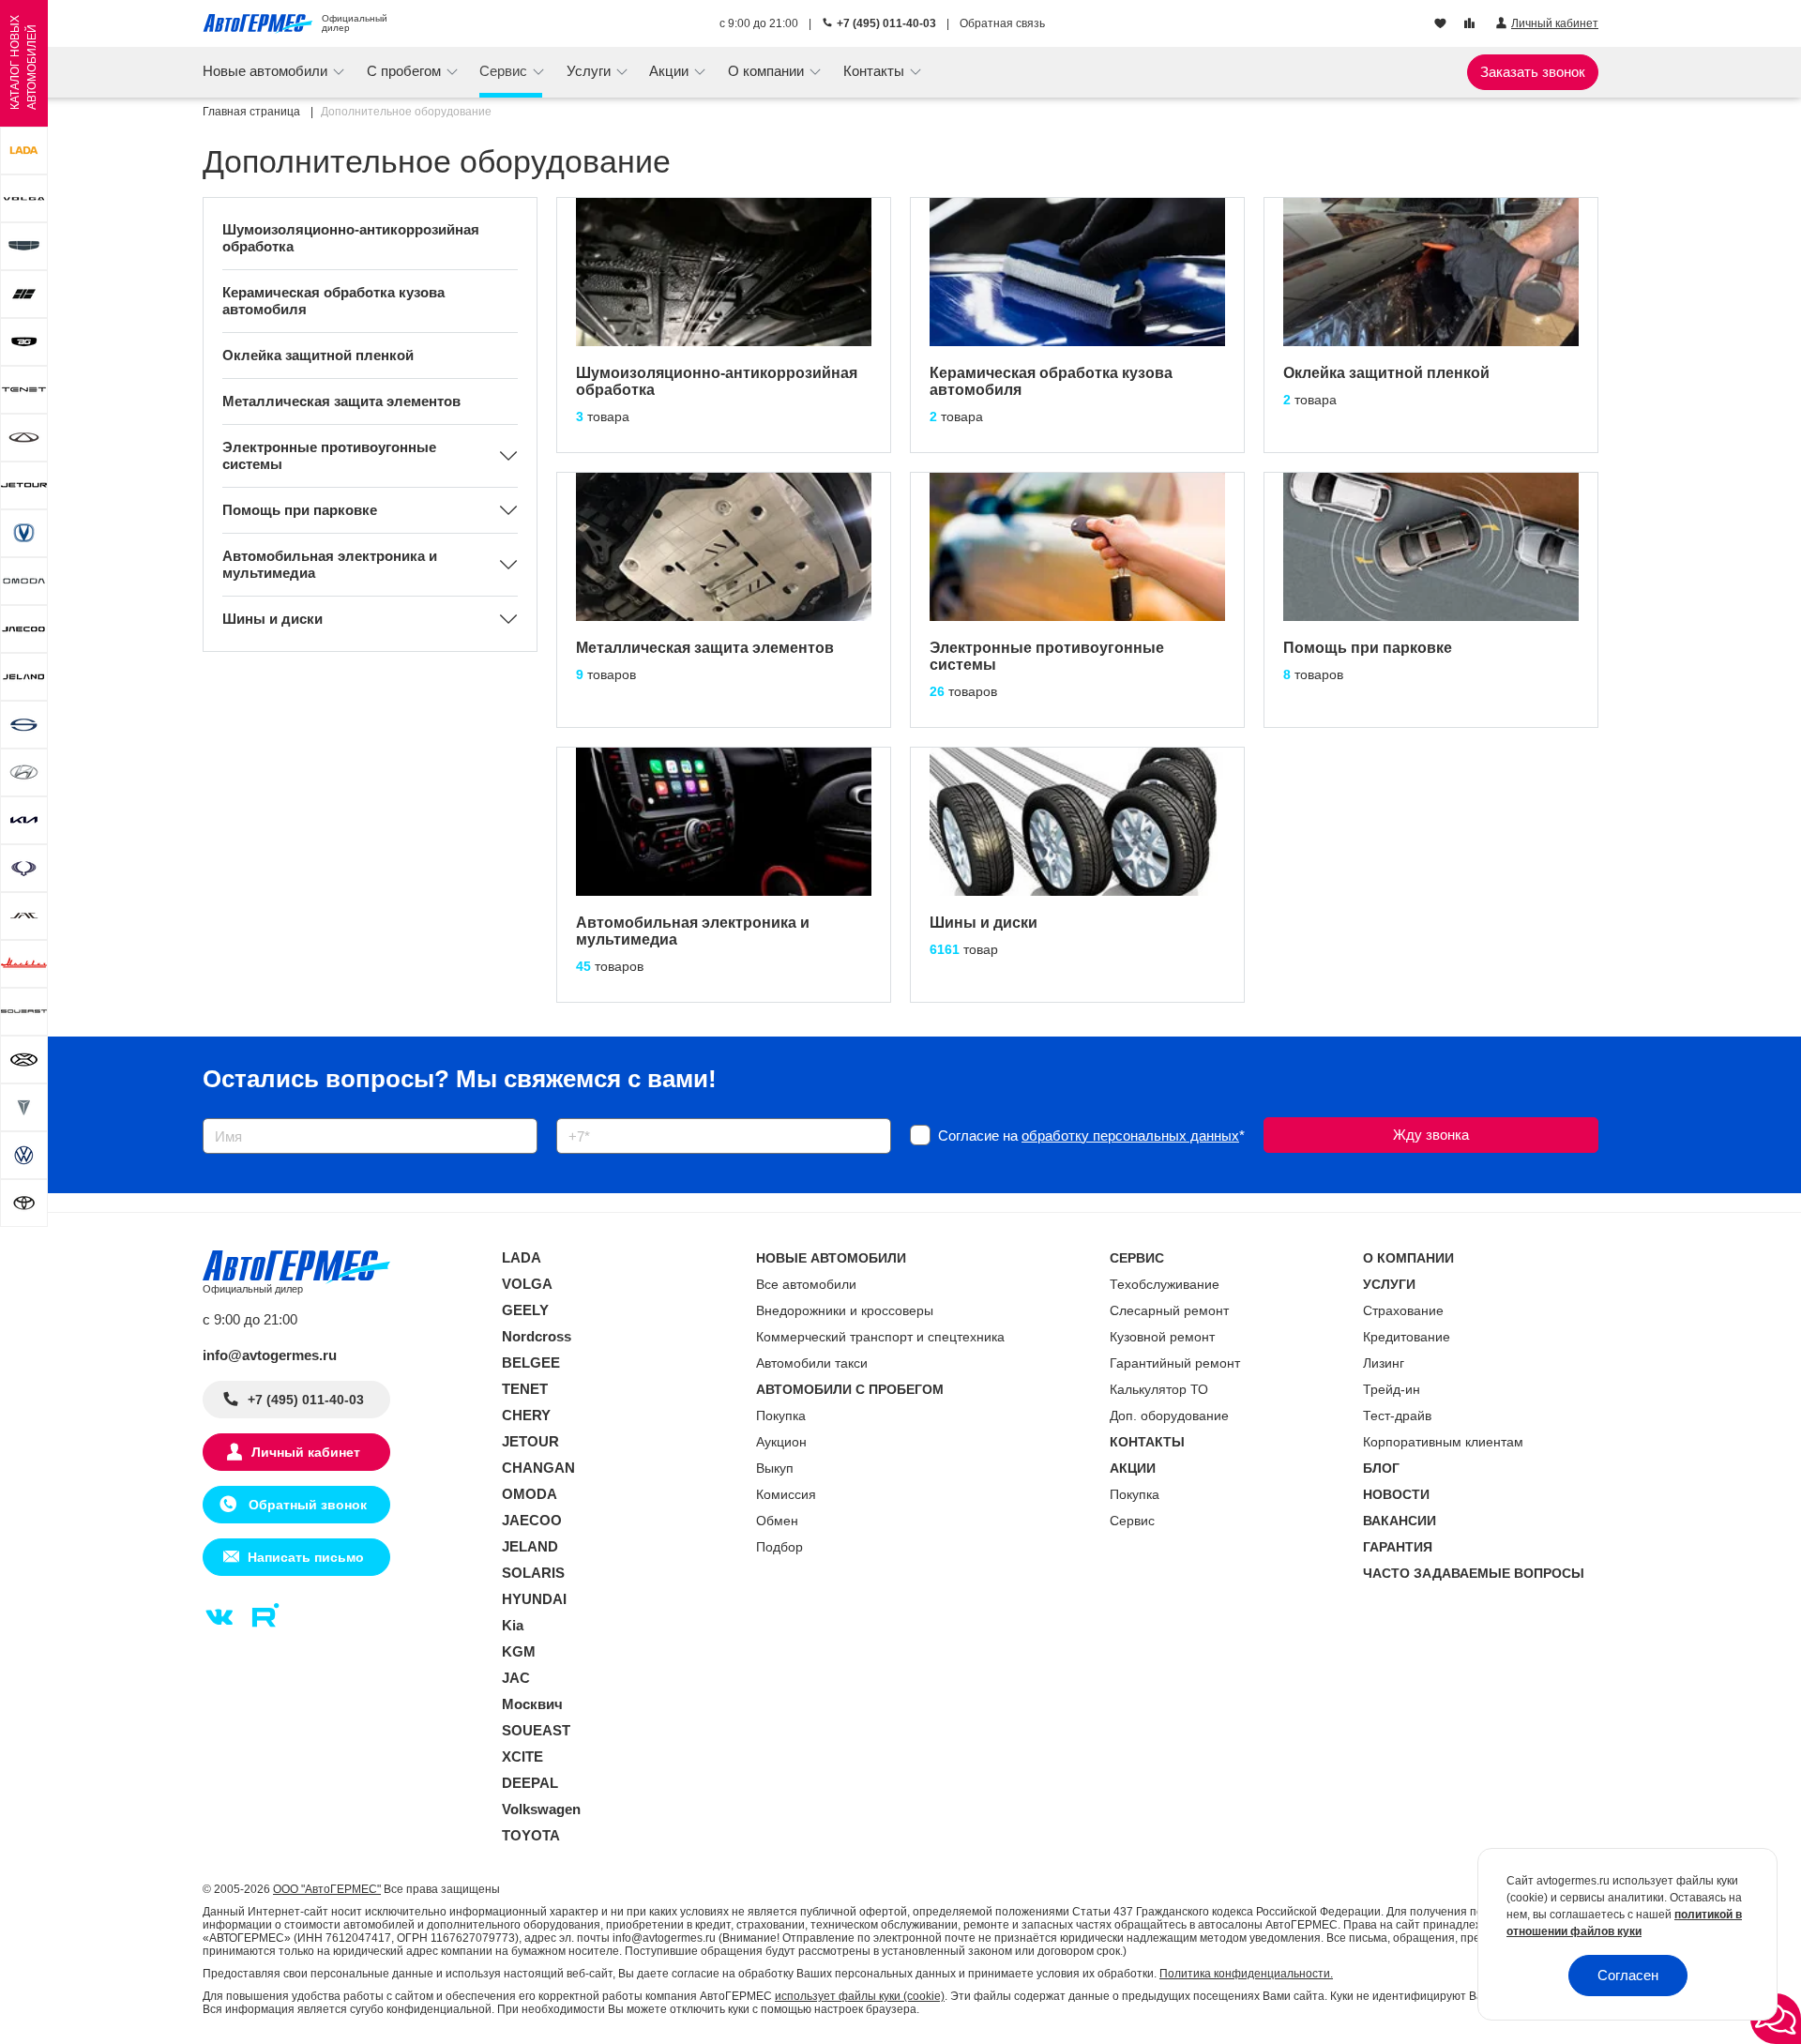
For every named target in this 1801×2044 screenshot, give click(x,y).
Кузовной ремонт (1162, 1337)
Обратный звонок (306, 1505)
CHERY (526, 1415)
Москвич (532, 1704)
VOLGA (527, 1284)
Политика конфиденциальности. (1246, 1974)
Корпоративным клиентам (1443, 1442)
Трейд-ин (1392, 1389)
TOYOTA (531, 1835)
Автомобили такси (812, 1363)
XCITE (522, 1756)
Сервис (1132, 1521)
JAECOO (532, 1520)
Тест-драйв (1397, 1416)
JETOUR (530, 1441)
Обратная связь (1002, 23)
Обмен (777, 1521)
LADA (522, 1257)
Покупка (781, 1416)
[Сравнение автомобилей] (1471, 24)
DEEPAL (530, 1783)
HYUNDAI (534, 1599)
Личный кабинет (306, 1452)
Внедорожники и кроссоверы (845, 1310)
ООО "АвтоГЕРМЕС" (327, 1889)
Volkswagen (541, 1809)
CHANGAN (538, 1468)
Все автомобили (806, 1284)
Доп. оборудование (1169, 1416)
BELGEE (531, 1363)
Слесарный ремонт (1169, 1310)
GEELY (525, 1310)
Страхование (1403, 1310)
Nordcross (537, 1336)
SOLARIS (533, 1573)
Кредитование (1407, 1337)
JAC (516, 1678)
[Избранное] (1442, 24)
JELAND (530, 1546)
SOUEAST (536, 1730)
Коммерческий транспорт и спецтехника (880, 1337)
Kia (513, 1625)
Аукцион (781, 1442)
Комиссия (786, 1494)
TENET (525, 1389)
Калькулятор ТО (1159, 1389)
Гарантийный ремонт (1175, 1363)
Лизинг (1384, 1363)
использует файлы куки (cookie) (860, 1996)
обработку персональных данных (1130, 1136)
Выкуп (775, 1468)
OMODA (530, 1494)
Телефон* (578, 1112)
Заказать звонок (1533, 72)
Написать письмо (306, 1557)
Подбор (779, 1547)
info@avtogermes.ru (270, 1355)
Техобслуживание (1165, 1284)
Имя (212, 1112)
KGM (519, 1651)
